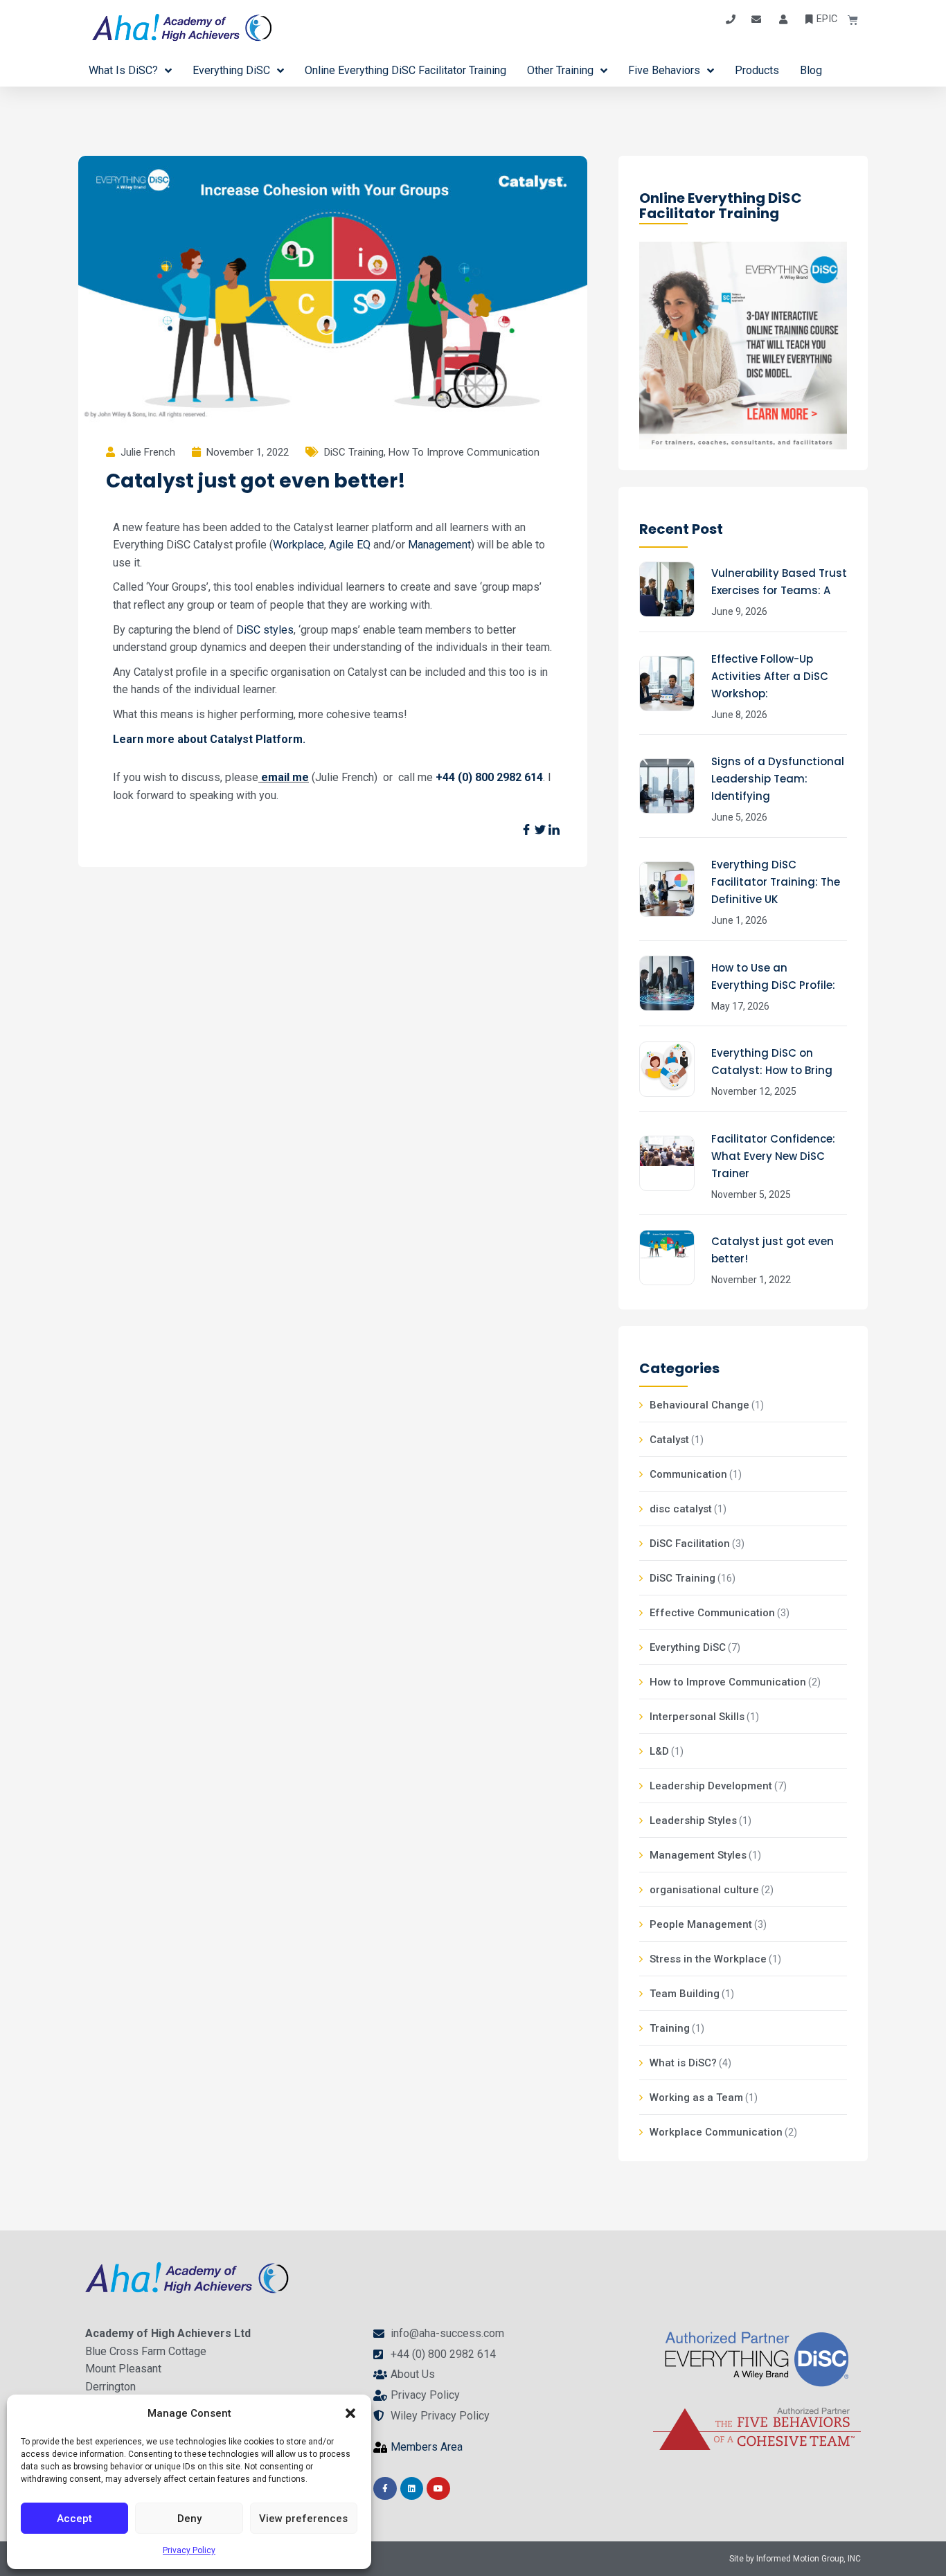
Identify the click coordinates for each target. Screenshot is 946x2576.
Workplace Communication (716, 2132)
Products (757, 70)
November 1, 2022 (751, 1280)
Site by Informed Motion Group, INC (795, 2559)
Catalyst (669, 1440)
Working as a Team (696, 2098)
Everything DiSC (231, 70)
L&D (659, 1751)
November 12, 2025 (754, 1091)
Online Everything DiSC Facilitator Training (405, 70)
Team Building (685, 1994)
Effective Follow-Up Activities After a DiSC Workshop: (770, 676)
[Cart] (848, 20)
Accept (74, 2519)
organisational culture (704, 1890)
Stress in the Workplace (708, 1959)
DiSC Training (354, 452)
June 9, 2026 (739, 611)
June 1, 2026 (739, 920)
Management (439, 545)
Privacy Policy (189, 2550)
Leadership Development (711, 1786)
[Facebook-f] (385, 2489)
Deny (189, 2519)
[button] (350, 2413)
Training (670, 2028)
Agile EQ (350, 545)
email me (285, 777)
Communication (688, 1474)
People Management (701, 1924)
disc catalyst (681, 1509)
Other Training (560, 70)
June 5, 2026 (739, 817)
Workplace (298, 545)
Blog (811, 70)
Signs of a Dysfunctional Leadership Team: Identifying (778, 779)
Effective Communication (712, 1613)
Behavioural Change (699, 1405)
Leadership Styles (693, 1821)
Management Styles (698, 1855)
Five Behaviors (664, 70)
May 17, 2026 (740, 1006)
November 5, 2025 (751, 1195)
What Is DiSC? (123, 70)
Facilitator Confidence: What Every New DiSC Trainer (773, 1156)
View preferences (303, 2519)
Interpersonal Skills (697, 1717)
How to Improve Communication (464, 452)
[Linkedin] (412, 2489)
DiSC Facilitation (690, 1544)
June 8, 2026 (739, 715)
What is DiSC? (683, 2063)
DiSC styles (265, 630)
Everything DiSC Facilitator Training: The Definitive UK (776, 882)
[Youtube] (438, 2489)
